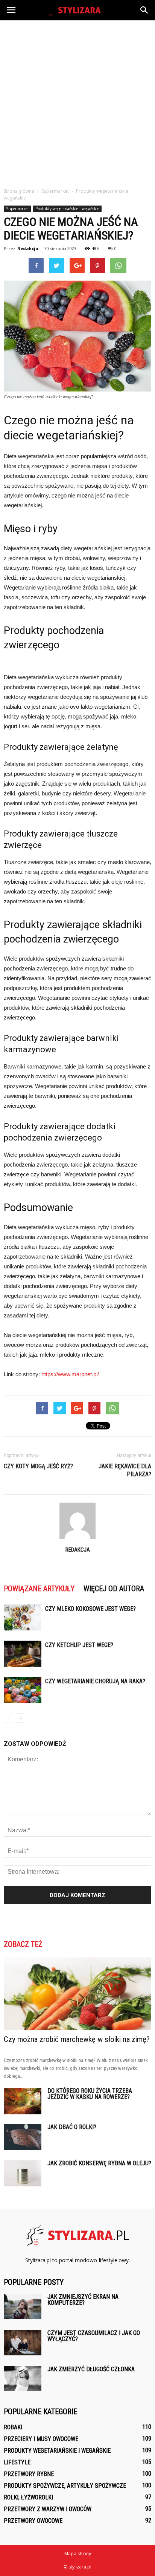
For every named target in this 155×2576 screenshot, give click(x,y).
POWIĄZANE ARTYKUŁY (39, 1589)
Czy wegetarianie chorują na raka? (95, 1681)
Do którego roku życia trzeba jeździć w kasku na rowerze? (90, 2094)
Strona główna (19, 191)
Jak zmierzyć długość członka (91, 2369)
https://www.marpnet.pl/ (70, 1374)
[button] (144, 10)
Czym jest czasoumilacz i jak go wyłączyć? (94, 2336)
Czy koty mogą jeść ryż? (38, 1466)
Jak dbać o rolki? (72, 2127)
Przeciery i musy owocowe (41, 2439)
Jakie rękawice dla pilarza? (125, 1470)
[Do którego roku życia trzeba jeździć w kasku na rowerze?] (23, 2101)
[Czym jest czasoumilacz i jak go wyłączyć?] (23, 2343)
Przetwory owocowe (33, 2521)
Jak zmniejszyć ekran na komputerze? (83, 2300)
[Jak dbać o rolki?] (23, 2137)
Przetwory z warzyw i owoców (48, 2509)
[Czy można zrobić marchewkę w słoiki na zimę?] (77, 1994)
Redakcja (28, 248)
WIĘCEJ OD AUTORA (114, 1589)
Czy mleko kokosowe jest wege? (90, 1609)
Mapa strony (78, 2554)
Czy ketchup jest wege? (79, 1645)
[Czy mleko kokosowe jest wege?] (23, 1617)
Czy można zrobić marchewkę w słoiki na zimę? (77, 2039)
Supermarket (17, 209)
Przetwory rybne (29, 2474)
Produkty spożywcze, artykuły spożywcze (65, 2486)
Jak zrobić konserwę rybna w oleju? (99, 2163)
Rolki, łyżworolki (28, 2497)
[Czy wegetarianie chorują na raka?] (23, 1690)
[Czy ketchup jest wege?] (23, 1654)
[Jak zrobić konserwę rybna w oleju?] (23, 2173)
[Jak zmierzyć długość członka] (23, 2379)
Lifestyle (17, 2462)
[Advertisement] (77, 102)
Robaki (13, 2427)
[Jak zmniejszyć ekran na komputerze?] (23, 2307)
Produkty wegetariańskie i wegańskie (67, 209)
